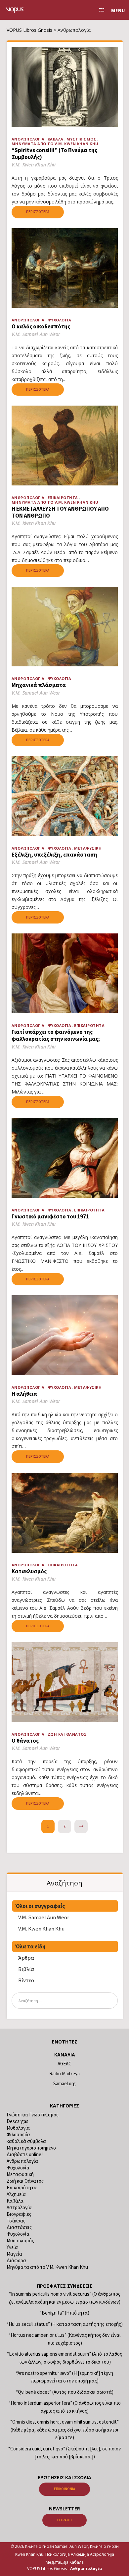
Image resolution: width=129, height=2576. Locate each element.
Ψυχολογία (60, 320)
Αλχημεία (16, 2194)
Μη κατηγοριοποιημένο (31, 2148)
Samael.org (64, 2083)
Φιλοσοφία (18, 2134)
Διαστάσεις (19, 2227)
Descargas (18, 2121)
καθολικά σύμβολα (26, 2141)
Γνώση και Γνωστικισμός (33, 2115)
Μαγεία (14, 2254)
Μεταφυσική (88, 848)
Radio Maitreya (64, 2073)
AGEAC (64, 2064)
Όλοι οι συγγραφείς (40, 1906)
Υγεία (12, 2247)
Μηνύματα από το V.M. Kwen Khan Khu (55, 144)
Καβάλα (56, 139)
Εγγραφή (64, 2520)
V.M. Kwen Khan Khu (41, 1929)
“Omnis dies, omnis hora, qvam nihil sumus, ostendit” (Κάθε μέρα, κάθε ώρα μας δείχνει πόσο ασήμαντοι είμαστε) (64, 2430)
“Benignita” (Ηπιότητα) (64, 2313)
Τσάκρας (16, 2221)
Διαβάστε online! (25, 2154)
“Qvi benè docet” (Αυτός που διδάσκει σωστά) (65, 2392)
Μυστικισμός (82, 139)
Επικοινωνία (64, 2489)
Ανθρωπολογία (28, 139)
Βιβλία (26, 1969)
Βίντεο (26, 1980)
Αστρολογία (19, 2207)
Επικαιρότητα (63, 498)
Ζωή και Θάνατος (67, 1734)
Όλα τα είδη (31, 1946)
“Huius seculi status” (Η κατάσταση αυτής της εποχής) (65, 2324)
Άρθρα (26, 1958)
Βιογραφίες (19, 2214)
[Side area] (100, 10)
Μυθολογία (18, 2128)
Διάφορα (16, 2260)
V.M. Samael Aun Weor (44, 1917)
